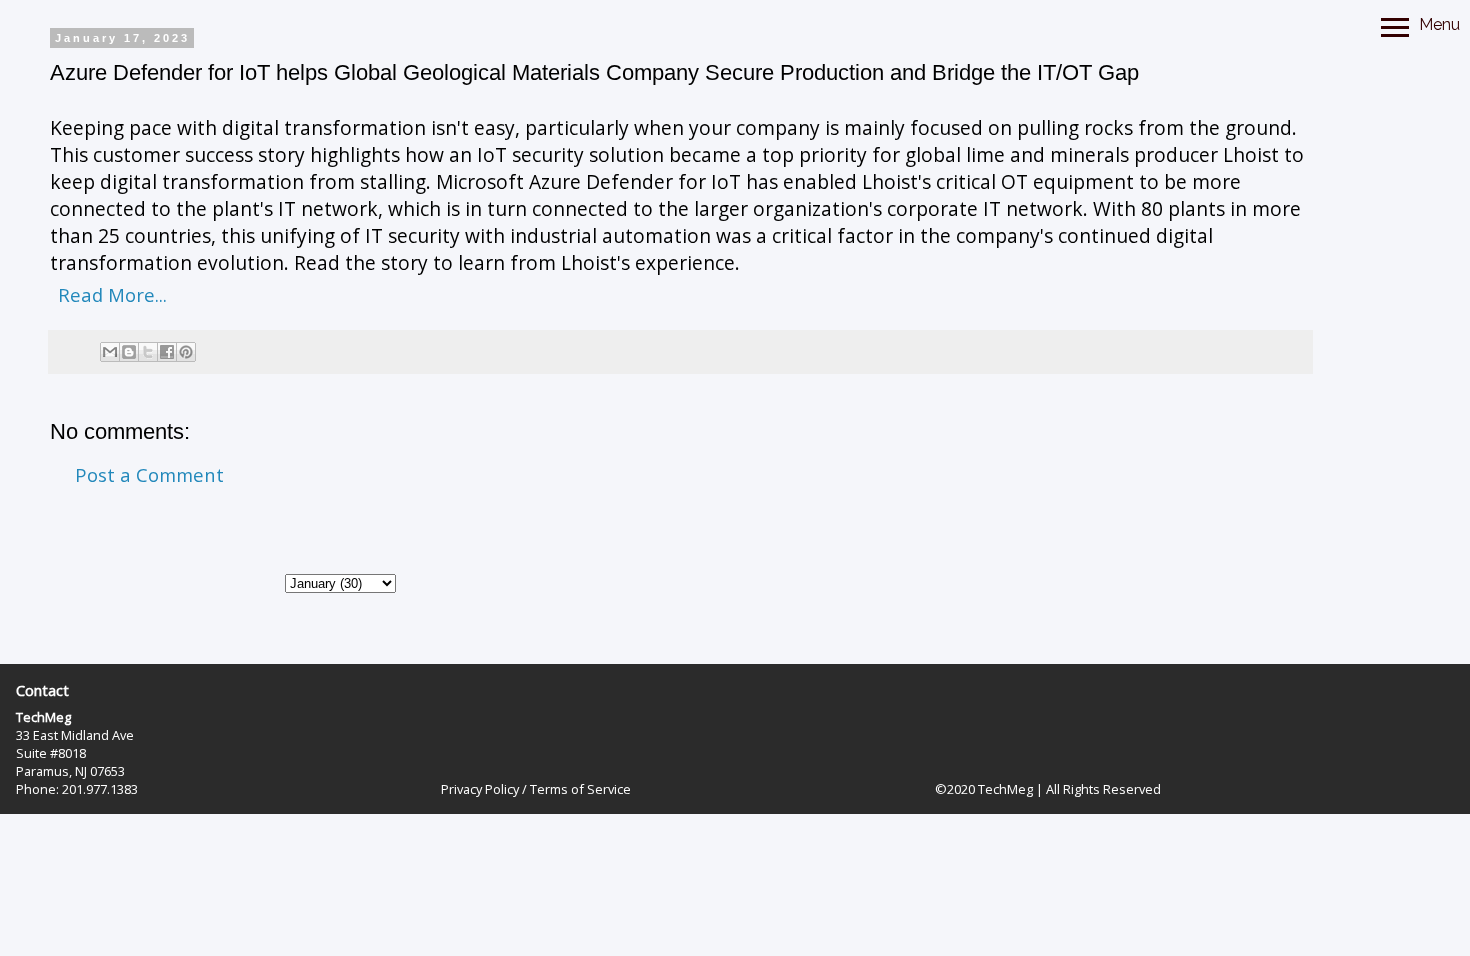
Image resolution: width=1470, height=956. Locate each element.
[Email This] (110, 352)
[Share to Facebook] (167, 352)
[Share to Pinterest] (186, 352)
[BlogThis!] (129, 352)
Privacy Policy (480, 789)
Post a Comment (149, 474)
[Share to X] (148, 352)
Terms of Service (580, 789)
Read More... (112, 294)
